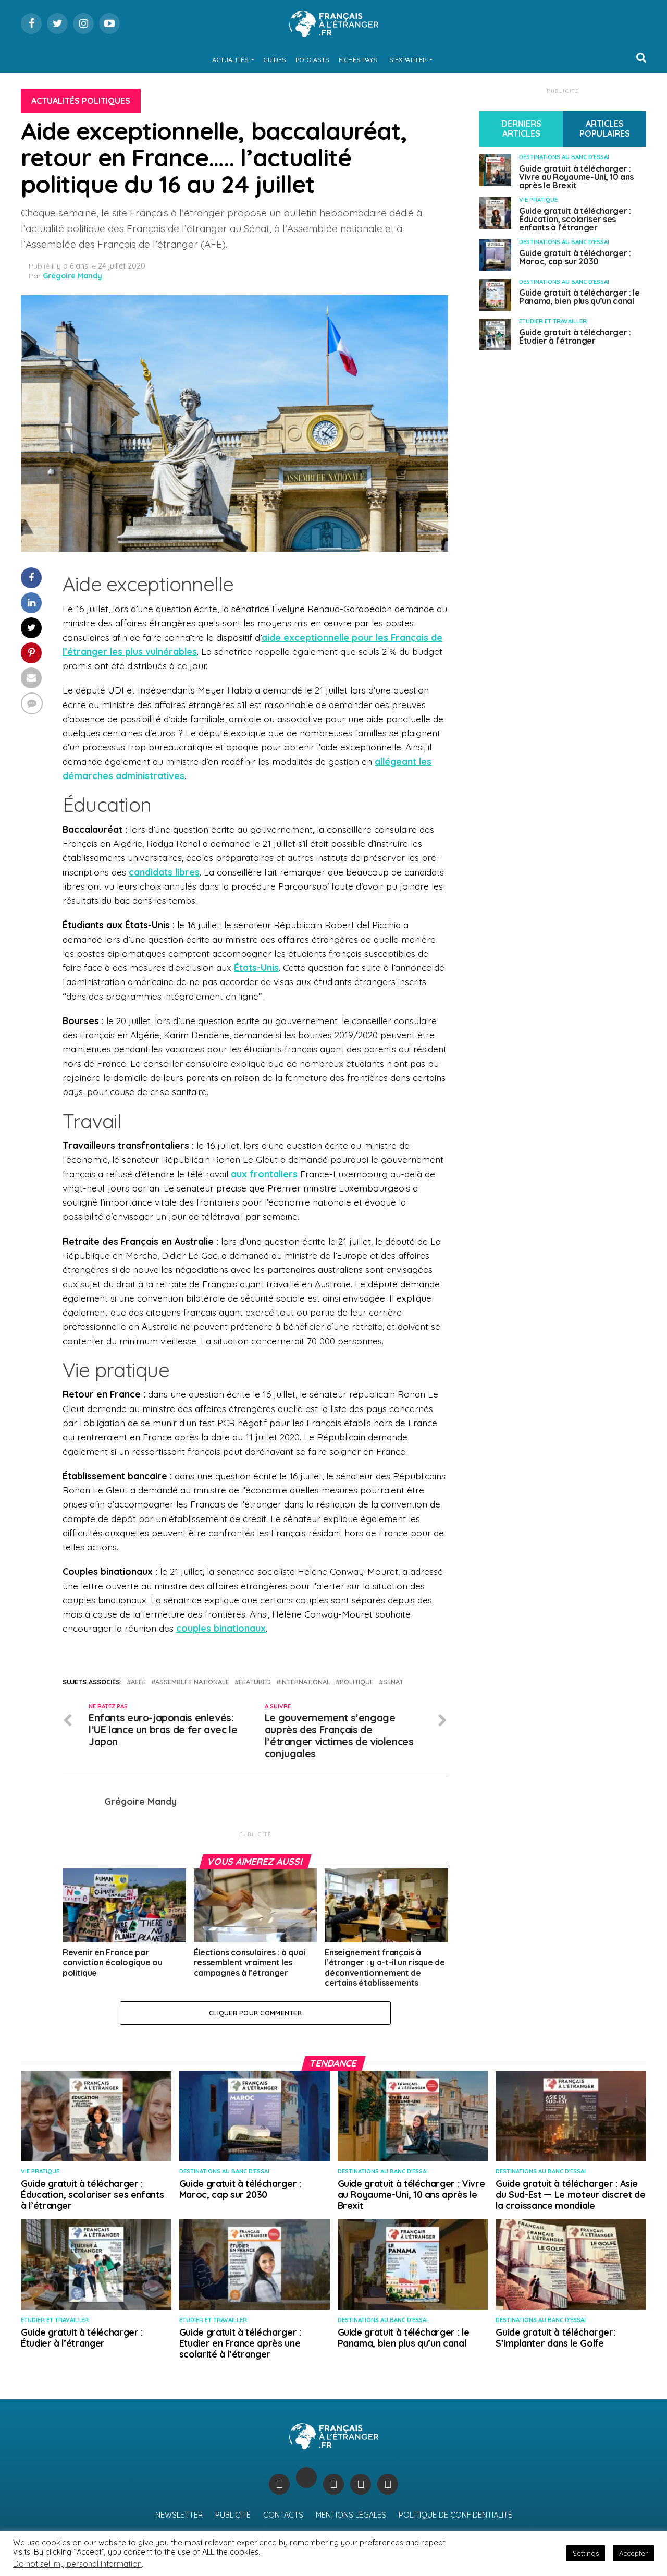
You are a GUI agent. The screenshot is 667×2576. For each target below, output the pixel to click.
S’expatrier (408, 60)
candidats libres (164, 872)
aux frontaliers (263, 1174)
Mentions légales (351, 2515)
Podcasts (312, 60)
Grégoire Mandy (72, 276)
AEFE (138, 1682)
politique (357, 1682)
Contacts (283, 2515)
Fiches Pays (358, 60)
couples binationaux (221, 1628)
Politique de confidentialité (455, 2515)
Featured (255, 1682)
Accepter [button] (633, 2553)
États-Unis (256, 967)
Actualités (230, 60)
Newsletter (179, 2515)
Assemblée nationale (192, 1682)
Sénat (393, 1682)
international (305, 1682)
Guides (275, 60)
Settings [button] (586, 2553)
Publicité (233, 2515)
